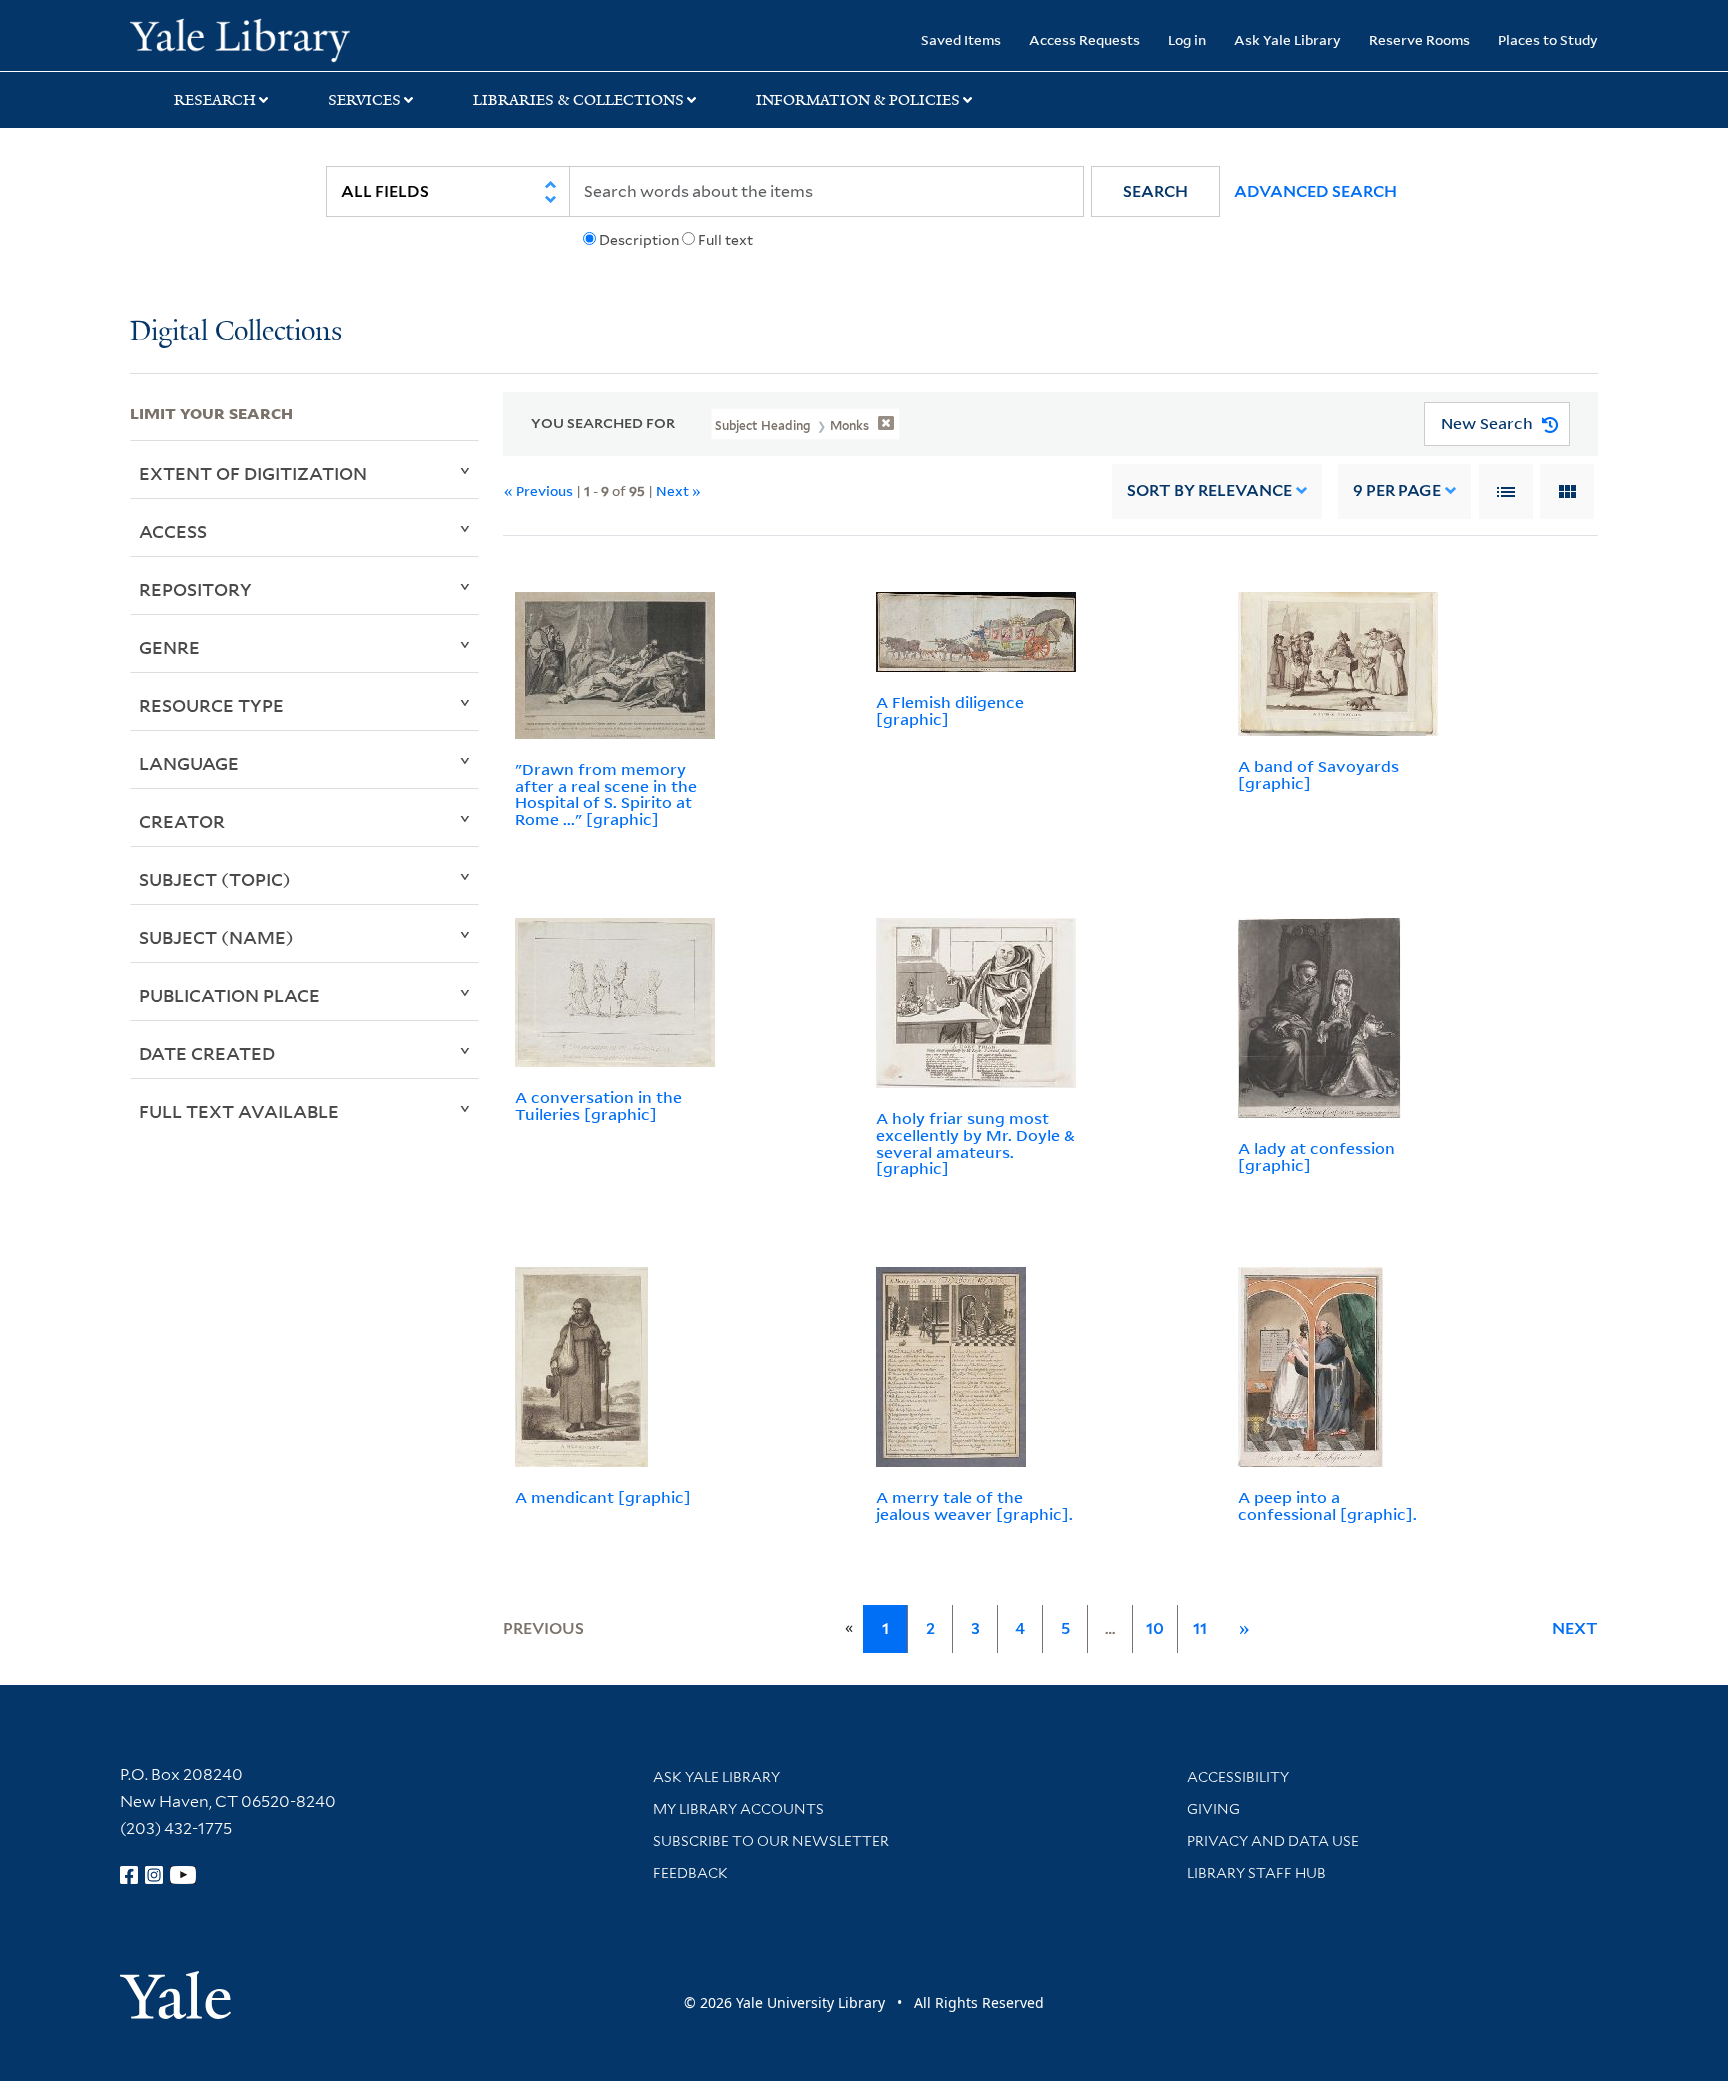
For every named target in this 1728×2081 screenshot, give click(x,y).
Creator (182, 821)
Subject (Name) (216, 937)
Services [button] (364, 100)
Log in (1187, 39)
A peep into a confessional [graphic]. (1327, 1505)
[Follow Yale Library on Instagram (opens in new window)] (154, 1875)
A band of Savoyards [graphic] (1318, 774)
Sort (1209, 490)
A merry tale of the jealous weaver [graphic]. (974, 1505)
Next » (678, 490)
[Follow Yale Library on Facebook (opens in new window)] (129, 1875)
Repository (195, 589)
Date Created (207, 1053)
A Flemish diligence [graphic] (950, 710)
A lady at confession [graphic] (1316, 1156)
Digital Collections (236, 332)
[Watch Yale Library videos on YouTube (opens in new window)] (183, 1875)
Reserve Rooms (1419, 39)
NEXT (1575, 1628)
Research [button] (215, 100)
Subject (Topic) (215, 879)
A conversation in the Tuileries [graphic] (598, 1105)
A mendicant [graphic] (603, 1497)
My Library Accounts (738, 1809)
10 (1155, 1628)
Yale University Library (240, 38)
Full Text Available (239, 1111)
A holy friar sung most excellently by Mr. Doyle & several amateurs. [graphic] (975, 1143)
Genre (169, 647)
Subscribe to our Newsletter (771, 1841)
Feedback (690, 1873)
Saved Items (961, 39)
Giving (1213, 1809)
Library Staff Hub (1256, 1873)
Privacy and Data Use (1273, 1841)
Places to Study (1548, 39)
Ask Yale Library (1287, 39)
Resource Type (211, 705)
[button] (1155, 191)
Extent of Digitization (253, 473)
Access (173, 531)
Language (189, 763)
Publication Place (229, 995)
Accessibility (1238, 1777)
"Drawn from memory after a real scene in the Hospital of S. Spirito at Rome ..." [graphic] (606, 794)
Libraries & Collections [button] (578, 100)
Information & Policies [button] (858, 100)
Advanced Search (1315, 191)
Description (639, 240)
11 (1200, 1628)
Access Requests (1084, 39)
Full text (725, 240)
